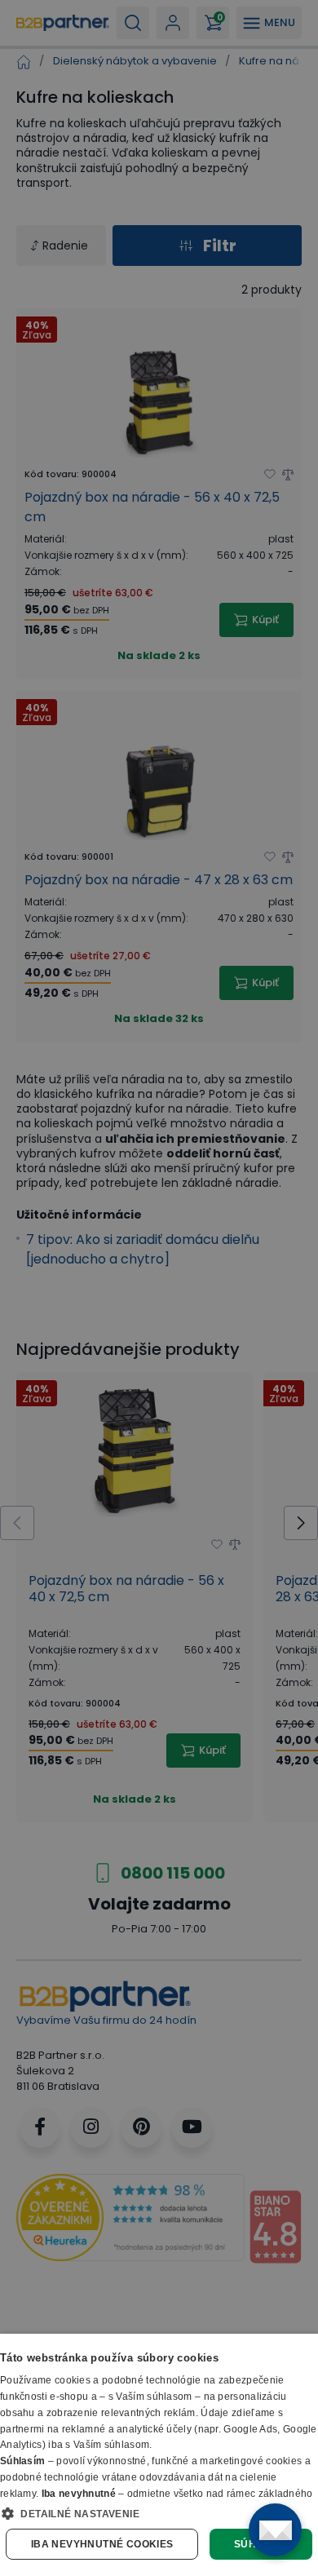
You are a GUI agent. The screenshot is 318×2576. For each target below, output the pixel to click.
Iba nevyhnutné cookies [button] (102, 2544)
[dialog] (159, 2455)
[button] (159, 2513)
